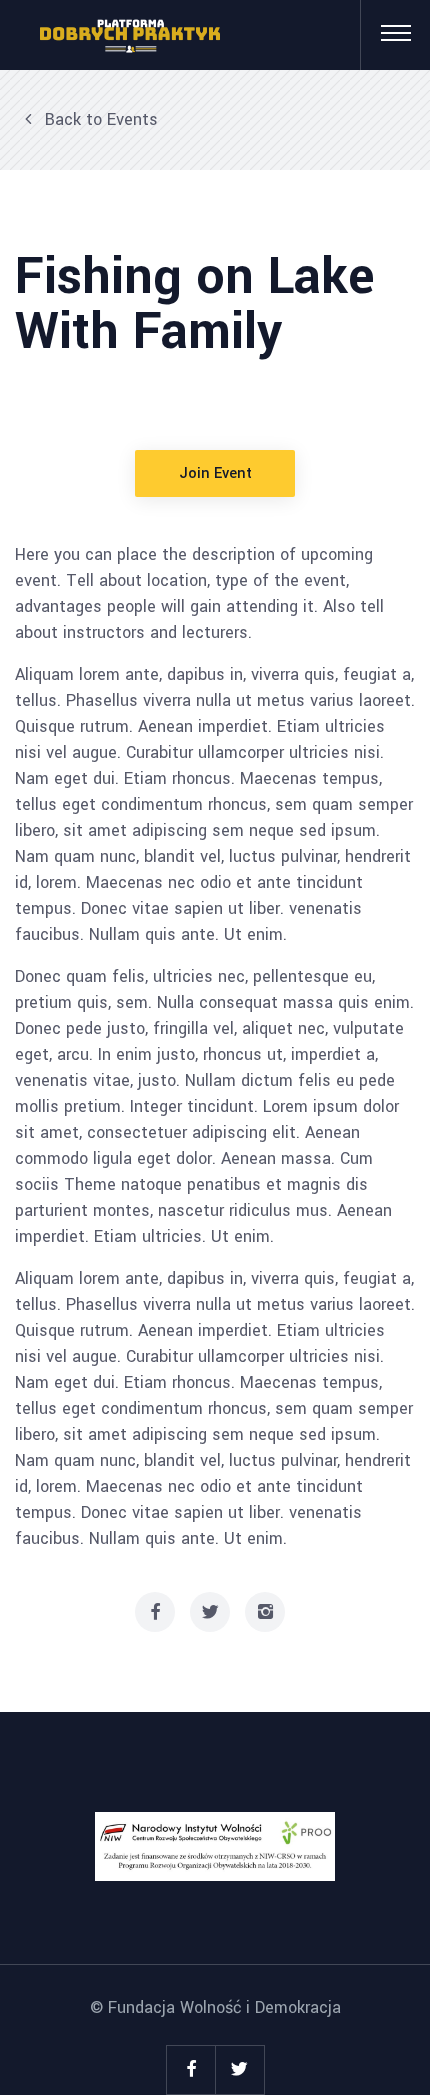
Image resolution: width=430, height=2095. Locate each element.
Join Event (215, 473)
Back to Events (99, 119)
